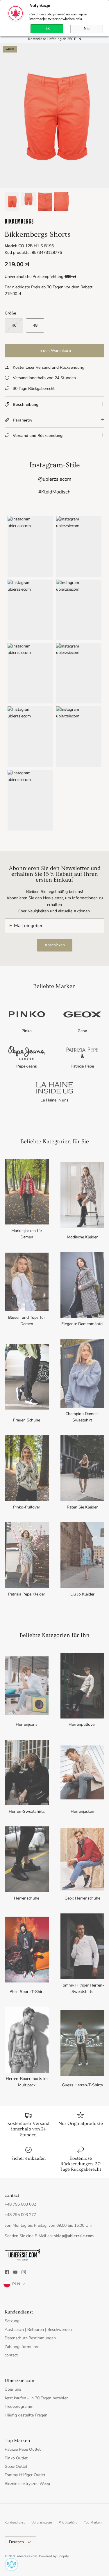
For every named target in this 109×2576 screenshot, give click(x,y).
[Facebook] (7, 2272)
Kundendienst (15, 2522)
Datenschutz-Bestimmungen (30, 2338)
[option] (54, 116)
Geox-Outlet (16, 2466)
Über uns (13, 2389)
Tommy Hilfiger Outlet (25, 2475)
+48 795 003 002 (20, 2204)
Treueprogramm (19, 2406)
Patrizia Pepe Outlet (23, 2449)
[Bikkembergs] (19, 223)
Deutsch (16, 2542)
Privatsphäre (68, 2522)
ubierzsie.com (27, 2556)
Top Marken (93, 2522)
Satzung (12, 2321)
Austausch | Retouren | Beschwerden (38, 2330)
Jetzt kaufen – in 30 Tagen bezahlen (37, 2398)
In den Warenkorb (55, 351)
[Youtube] (15, 2272)
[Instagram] (24, 2272)
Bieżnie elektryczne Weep (27, 2484)
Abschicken (55, 945)
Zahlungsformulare (22, 2347)
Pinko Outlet (16, 2458)
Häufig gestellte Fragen (26, 2415)
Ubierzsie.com (42, 2522)
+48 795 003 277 (20, 2215)
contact (11, 2355)
